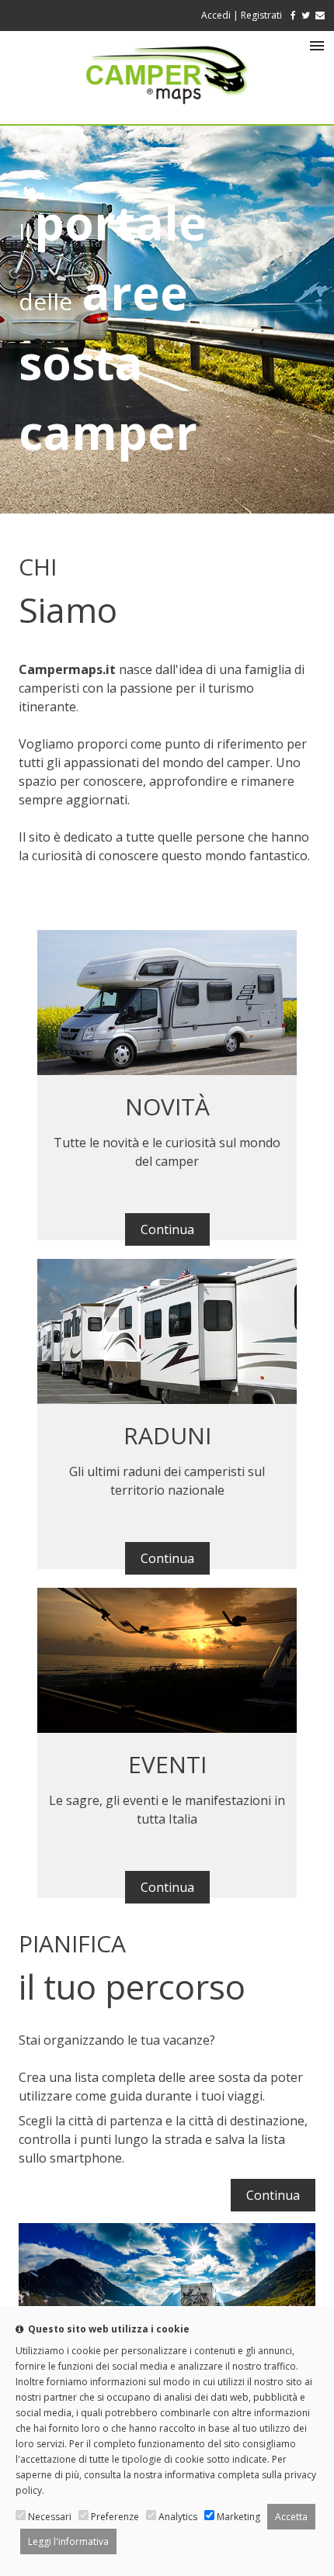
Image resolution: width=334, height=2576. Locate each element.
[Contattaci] (320, 15)
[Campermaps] (167, 112)
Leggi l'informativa (68, 2541)
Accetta (291, 2517)
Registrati (261, 15)
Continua (167, 1229)
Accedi (216, 15)
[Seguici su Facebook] (290, 15)
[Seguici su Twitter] (306, 15)
